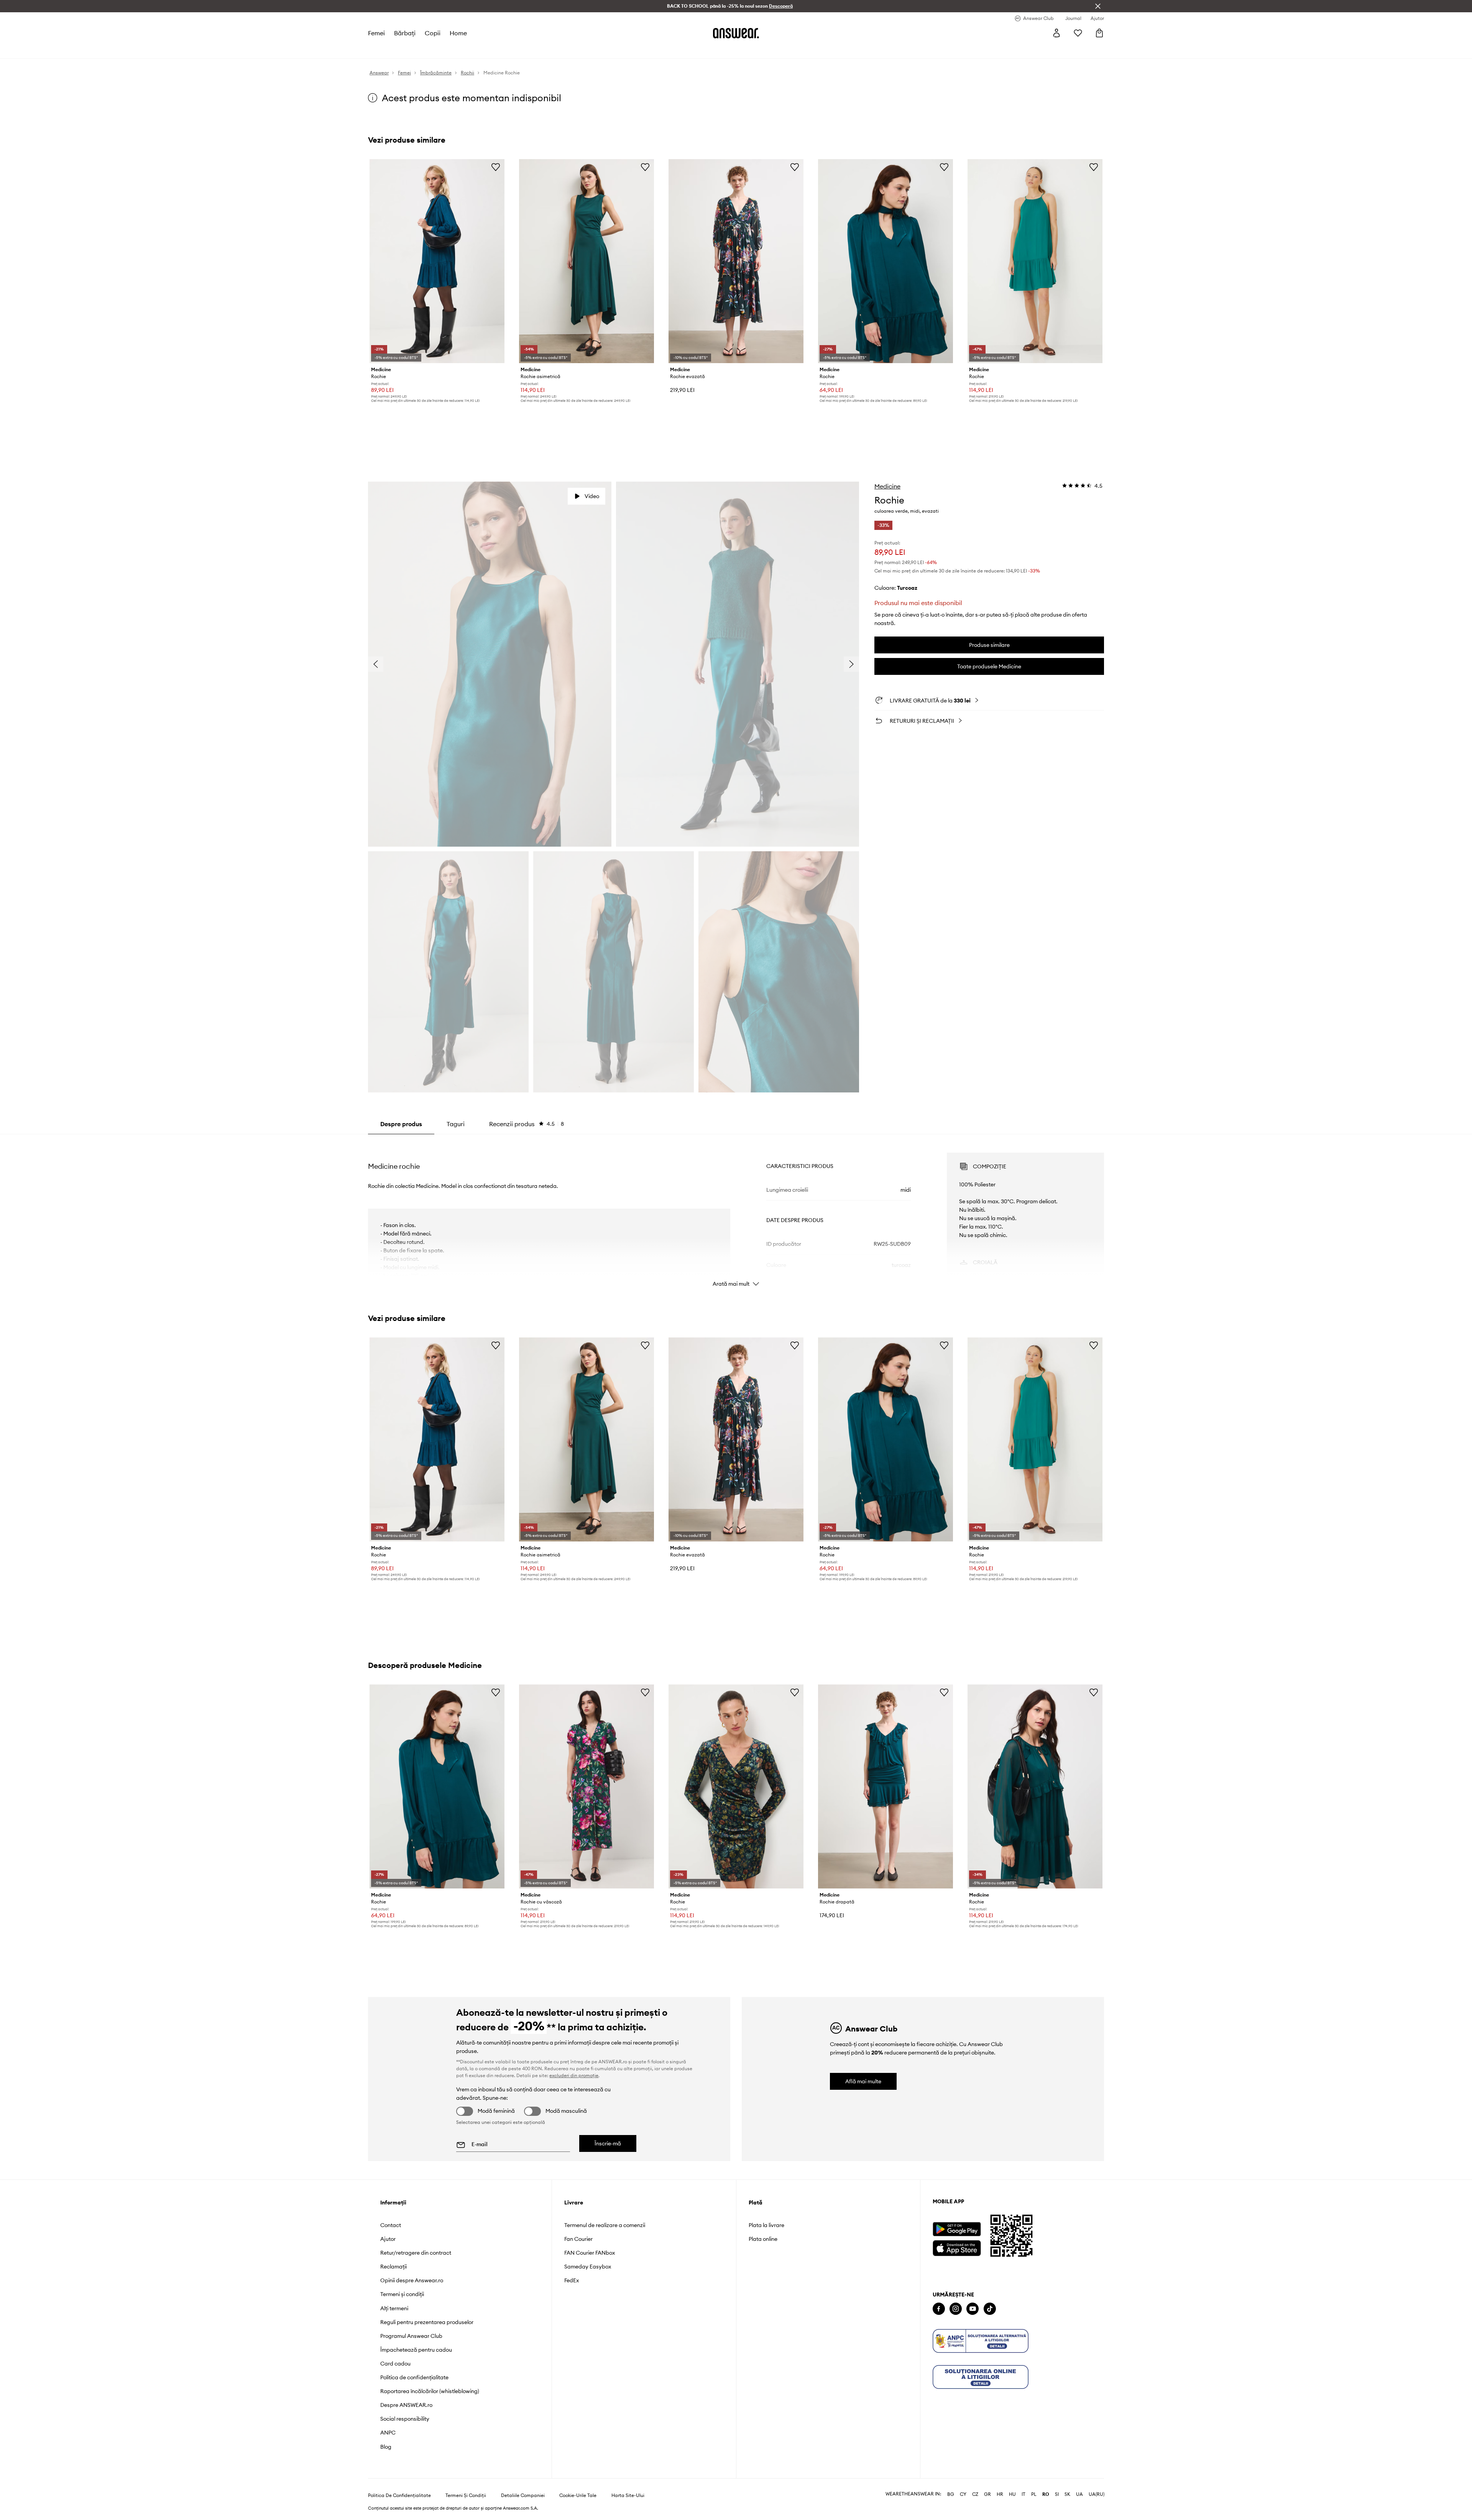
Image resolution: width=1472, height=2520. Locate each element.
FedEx (572, 2280)
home (458, 33)
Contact (391, 2225)
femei (376, 33)
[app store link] (957, 2247)
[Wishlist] (1078, 33)
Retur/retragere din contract (416, 2253)
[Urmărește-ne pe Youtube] (973, 2309)
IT (1024, 2494)
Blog (386, 2447)
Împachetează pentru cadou (416, 2350)
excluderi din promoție (574, 2075)
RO (1046, 2494)
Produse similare (989, 645)
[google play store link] (957, 2229)
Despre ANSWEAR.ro (406, 2405)
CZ (975, 2494)
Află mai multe (863, 2081)
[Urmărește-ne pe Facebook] (939, 2309)
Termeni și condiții (402, 2294)
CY (963, 2494)
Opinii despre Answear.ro (412, 2280)
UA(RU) (1097, 2494)
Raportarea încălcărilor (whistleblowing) (430, 2391)
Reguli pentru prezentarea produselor (427, 2322)
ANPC (388, 2433)
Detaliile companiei (523, 2495)
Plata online (763, 2239)
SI (1057, 2494)
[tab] (527, 1124)
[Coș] (1099, 33)
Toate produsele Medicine (989, 666)
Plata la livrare (766, 2225)
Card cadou (395, 2364)
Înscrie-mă (608, 2143)
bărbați (405, 33)
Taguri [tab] (456, 1124)
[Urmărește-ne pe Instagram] (956, 2309)
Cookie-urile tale (578, 2495)
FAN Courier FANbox (590, 2253)
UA (1079, 2494)
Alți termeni (394, 2308)
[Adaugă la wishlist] (496, 167)
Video (592, 496)
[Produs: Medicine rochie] (437, 261)
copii (433, 33)
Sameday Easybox (588, 2267)
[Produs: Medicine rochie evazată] (736, 261)
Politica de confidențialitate (414, 2377)
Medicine (887, 486)
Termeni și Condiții (466, 2495)
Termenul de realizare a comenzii (605, 2225)
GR (987, 2494)
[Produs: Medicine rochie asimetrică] (586, 261)
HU (1012, 2494)
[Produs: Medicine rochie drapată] (886, 1786)
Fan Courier (578, 2239)
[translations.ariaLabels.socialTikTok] (990, 2309)
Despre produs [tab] (401, 1124)
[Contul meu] (1056, 33)
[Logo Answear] (736, 33)
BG (951, 2494)
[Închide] (1098, 6)
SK (1067, 2494)
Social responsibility (405, 2419)
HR (1000, 2494)
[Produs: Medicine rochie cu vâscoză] (586, 1786)
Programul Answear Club (411, 2336)
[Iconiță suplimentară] (981, 2341)
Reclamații (393, 2267)
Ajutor (388, 2239)
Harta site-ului (628, 2495)
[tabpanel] (736, 1213)
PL (1034, 2494)
